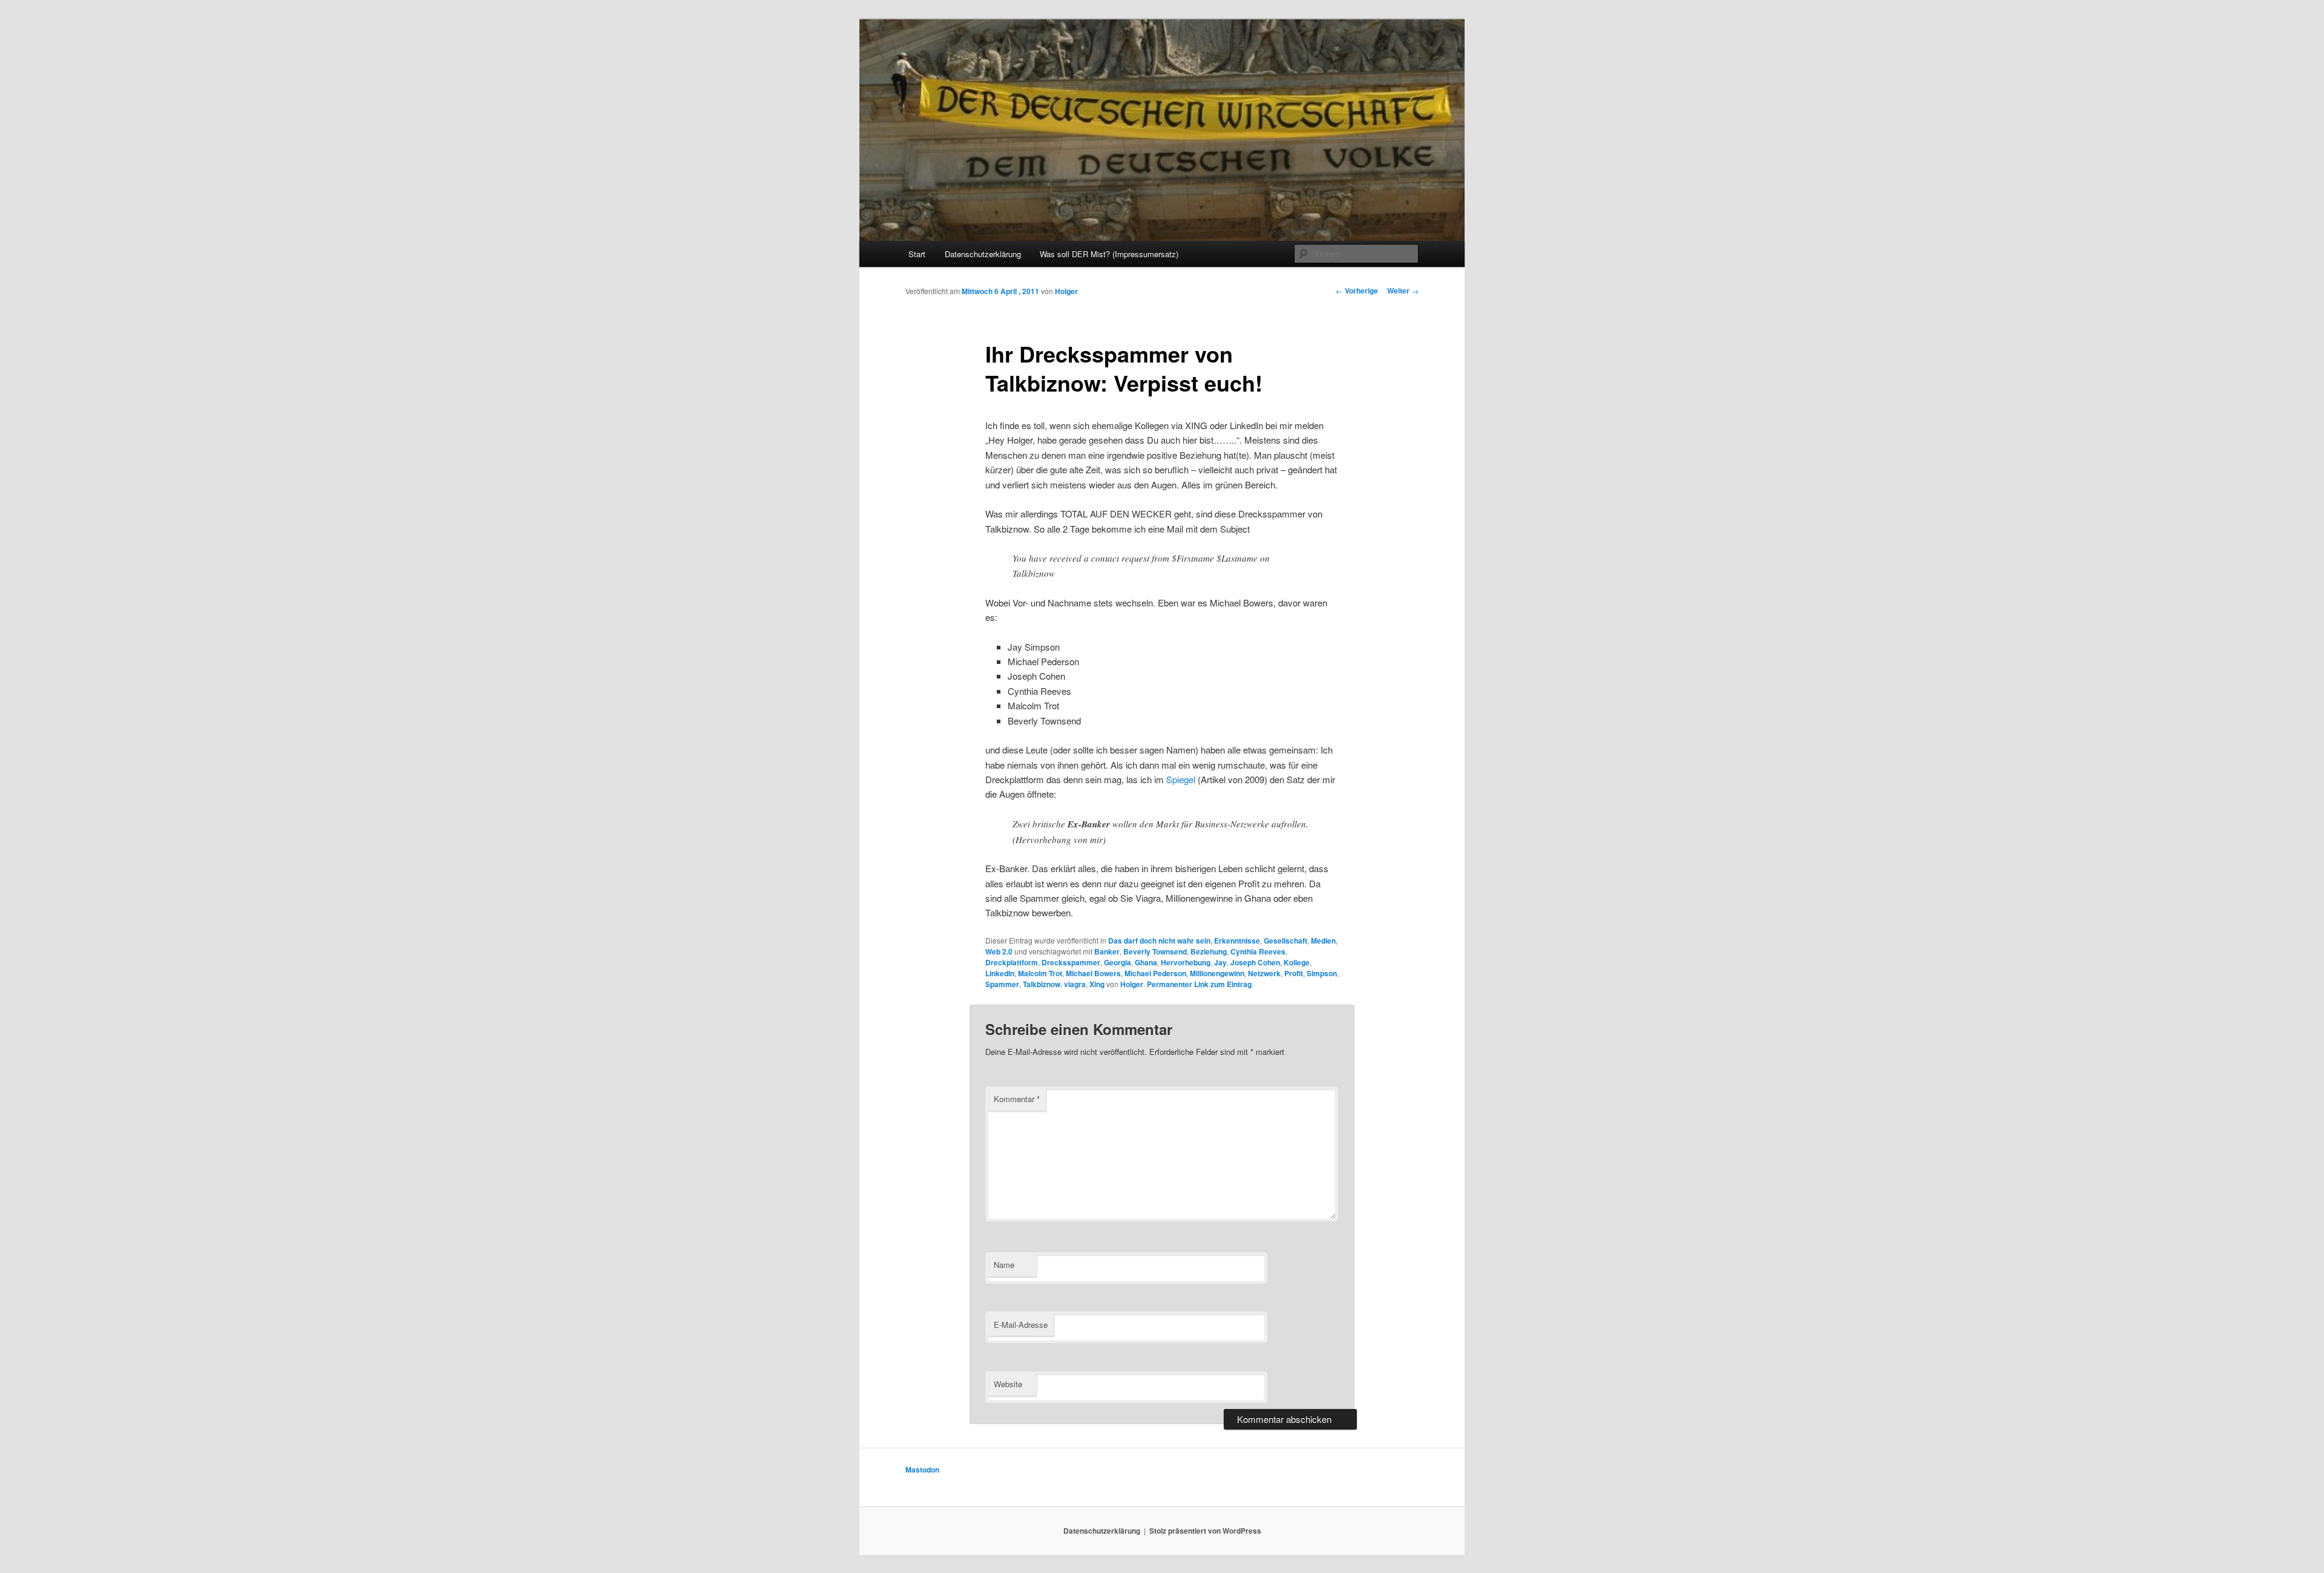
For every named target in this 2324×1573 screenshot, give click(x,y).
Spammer (1002, 984)
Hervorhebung (1186, 962)
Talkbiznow (1042, 984)
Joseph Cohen (1255, 962)
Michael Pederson (1155, 973)
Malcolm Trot (1040, 973)
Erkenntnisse (1237, 941)
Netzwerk (1264, 973)
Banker (1107, 951)
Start (917, 254)
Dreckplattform (1012, 962)
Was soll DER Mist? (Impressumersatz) (1109, 254)
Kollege (1297, 962)
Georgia (1118, 962)
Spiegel (1181, 779)
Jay (1220, 962)
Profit (1294, 973)
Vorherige (1357, 291)
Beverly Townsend (1155, 951)
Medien (1323, 941)
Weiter (1403, 291)
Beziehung (1209, 951)
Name (1004, 1265)
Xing (1097, 984)
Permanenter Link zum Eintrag (1199, 984)
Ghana (1146, 962)
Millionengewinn (1217, 973)
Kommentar (1017, 1099)
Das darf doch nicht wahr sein (1159, 941)
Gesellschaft (1285, 941)
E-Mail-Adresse (1021, 1325)
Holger (1066, 291)
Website (1008, 1384)
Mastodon (922, 1470)
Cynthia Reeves (1258, 951)
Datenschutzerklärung (983, 254)
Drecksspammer (1071, 962)
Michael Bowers (1093, 973)
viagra (1075, 984)
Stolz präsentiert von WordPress (1205, 1531)
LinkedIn (1000, 973)
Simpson (1322, 973)
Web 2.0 (999, 951)
